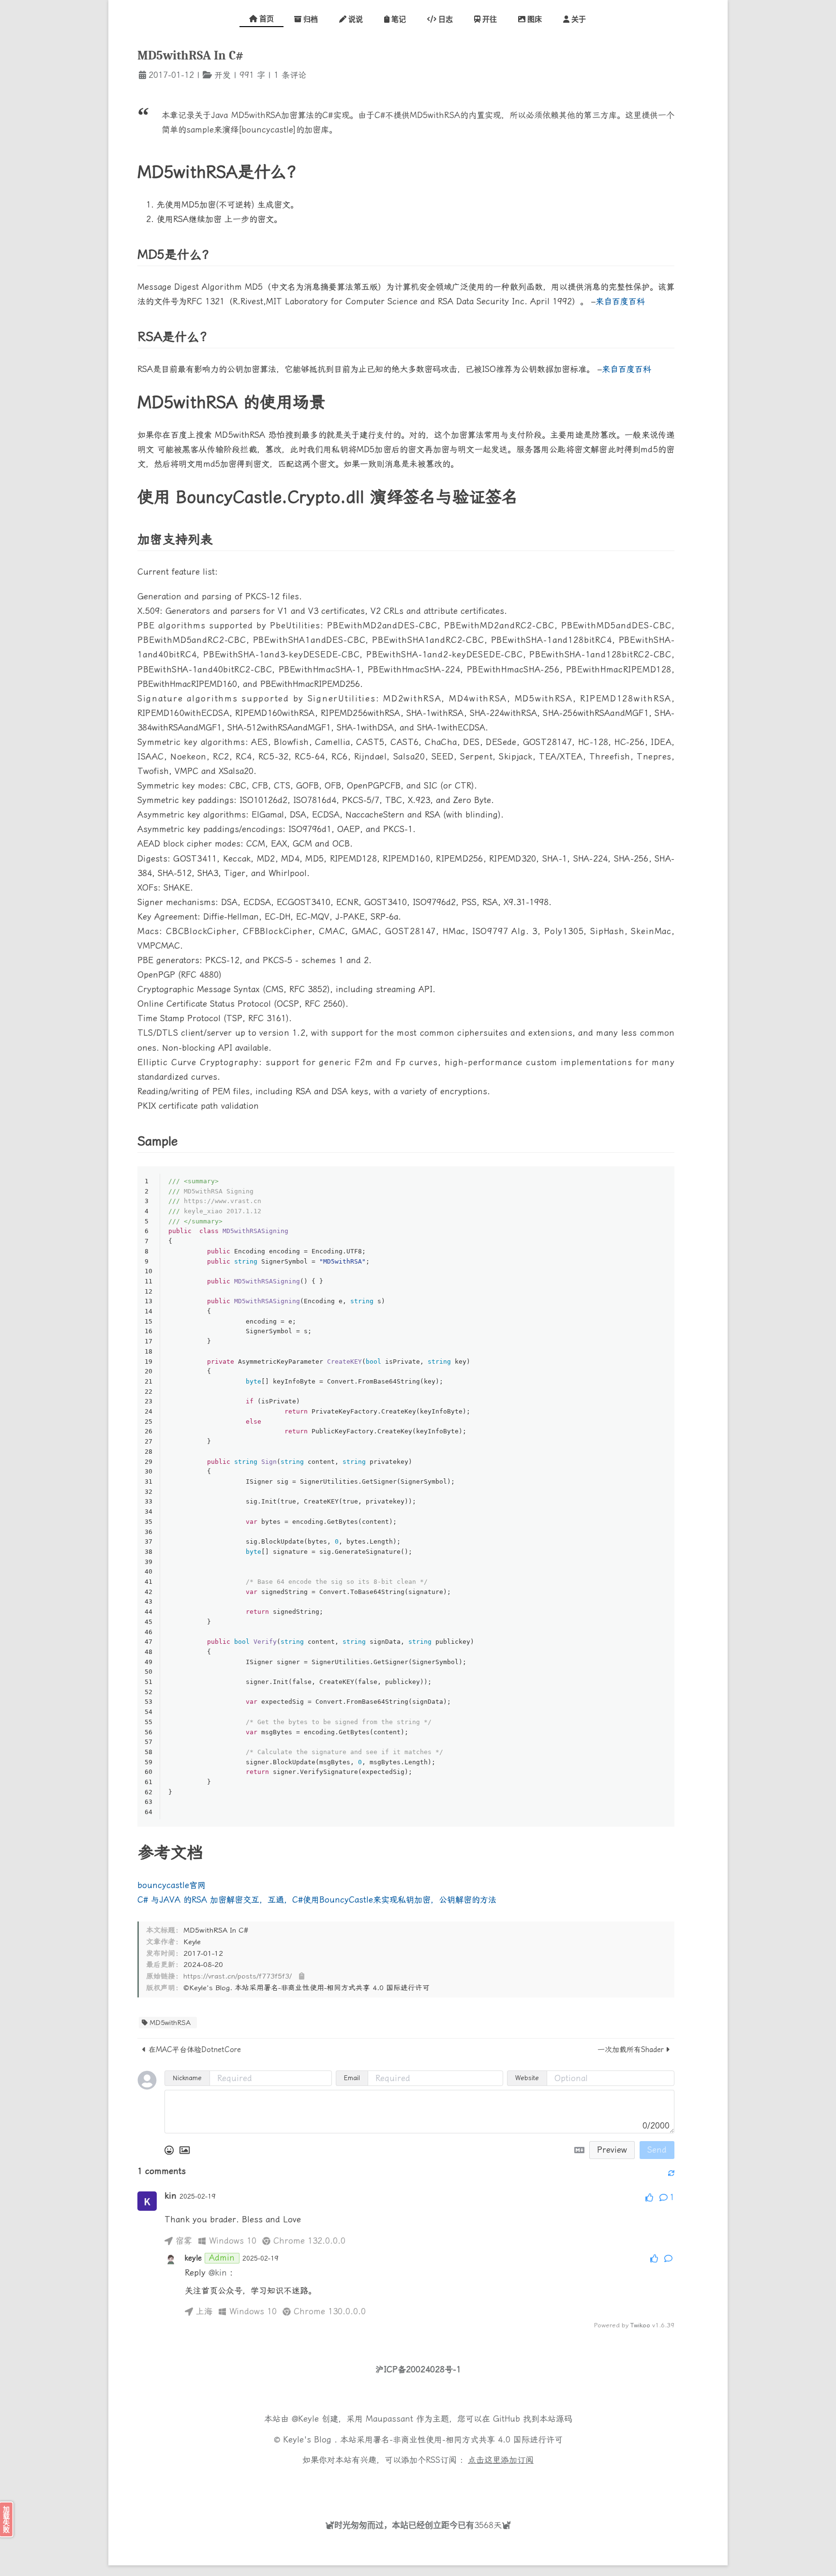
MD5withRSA (170, 2023)
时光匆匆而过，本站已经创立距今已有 (404, 2525)
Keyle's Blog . (312, 2440)
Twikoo (640, 2325)
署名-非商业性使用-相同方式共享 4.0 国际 (451, 2440)
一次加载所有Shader (631, 2050)
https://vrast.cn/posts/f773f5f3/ (238, 1976)
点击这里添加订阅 (501, 2460)
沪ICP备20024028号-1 (418, 2369)
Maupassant (389, 2419)
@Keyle (307, 2419)
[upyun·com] (449, 2483)
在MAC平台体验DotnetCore (195, 2050)
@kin (218, 2273)
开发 (223, 75)
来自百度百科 (620, 301)
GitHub (507, 2419)
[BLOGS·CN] (389, 2483)
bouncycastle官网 (172, 1885)
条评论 (292, 75)
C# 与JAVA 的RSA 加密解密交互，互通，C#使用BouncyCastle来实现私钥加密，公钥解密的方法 (317, 1900)
